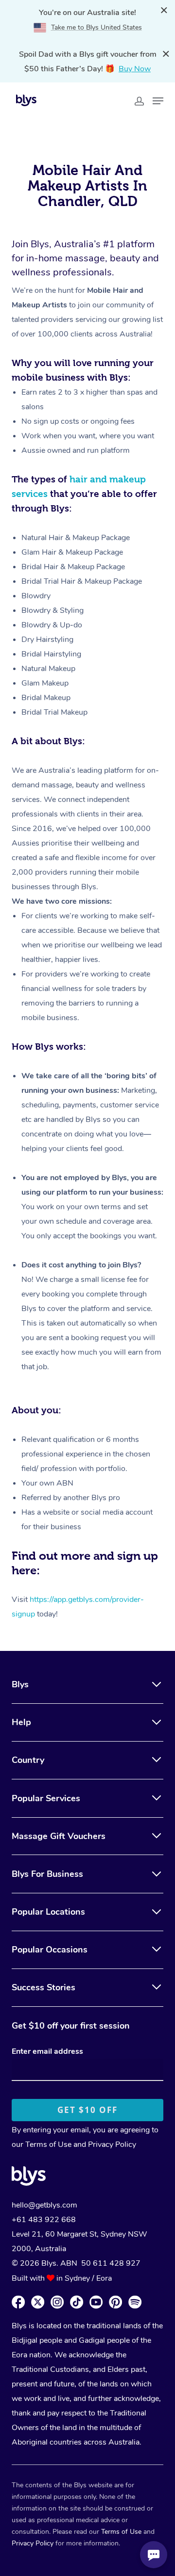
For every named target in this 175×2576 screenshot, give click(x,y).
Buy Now (135, 69)
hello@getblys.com (44, 2205)
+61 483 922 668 (44, 2220)
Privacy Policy (112, 2144)
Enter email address (47, 2051)
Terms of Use (48, 2144)
